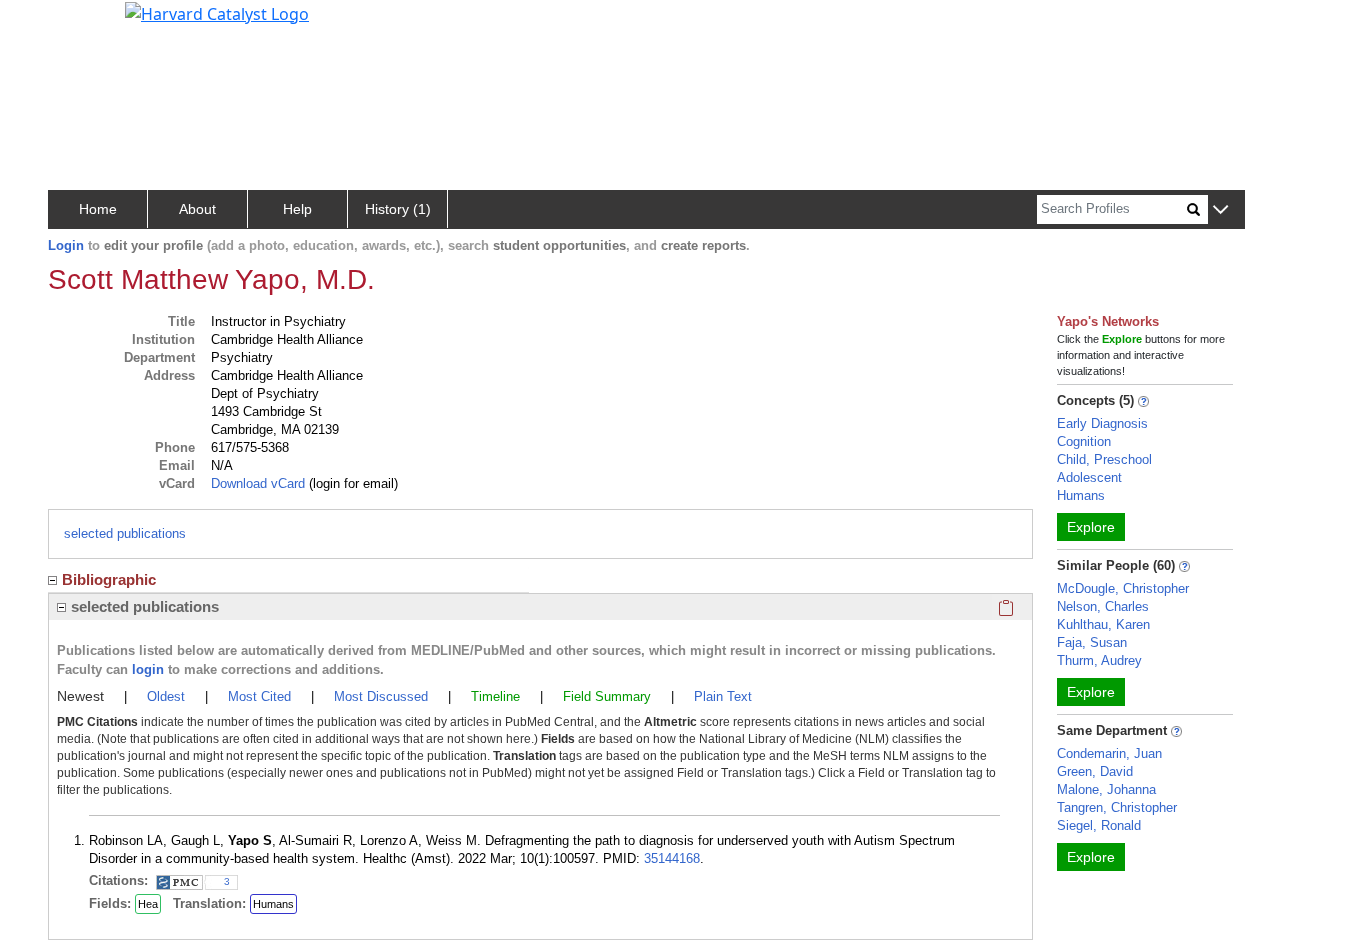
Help (297, 209)
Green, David (1095, 771)
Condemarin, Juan (1109, 753)
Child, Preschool (1104, 459)
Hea (148, 904)
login (148, 669)
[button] (1220, 210)
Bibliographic (109, 579)
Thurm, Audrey (1099, 660)
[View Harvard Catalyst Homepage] (217, 12)
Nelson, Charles (1103, 606)
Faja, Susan (1092, 642)
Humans (273, 904)
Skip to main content (83, 24)
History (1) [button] (398, 209)
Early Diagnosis (1102, 423)
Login (66, 245)
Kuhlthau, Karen (1103, 624)
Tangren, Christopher (1117, 807)
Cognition (1084, 441)
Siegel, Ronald (1099, 825)
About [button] (197, 209)
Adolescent (1089, 477)
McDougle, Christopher (1123, 588)
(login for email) (351, 483)
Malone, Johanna (1106, 789)
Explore (1091, 527)
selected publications (125, 533)
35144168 (672, 858)
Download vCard (258, 483)
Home (98, 209)
